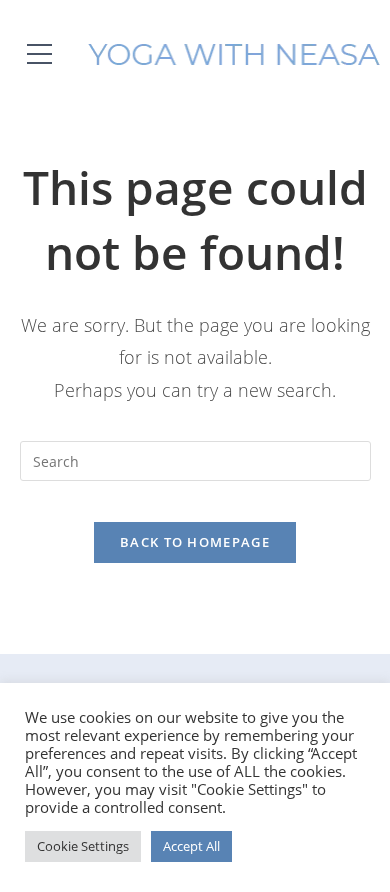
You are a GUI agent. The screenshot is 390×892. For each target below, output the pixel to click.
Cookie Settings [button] (83, 846)
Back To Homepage (195, 542)
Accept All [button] (191, 846)
